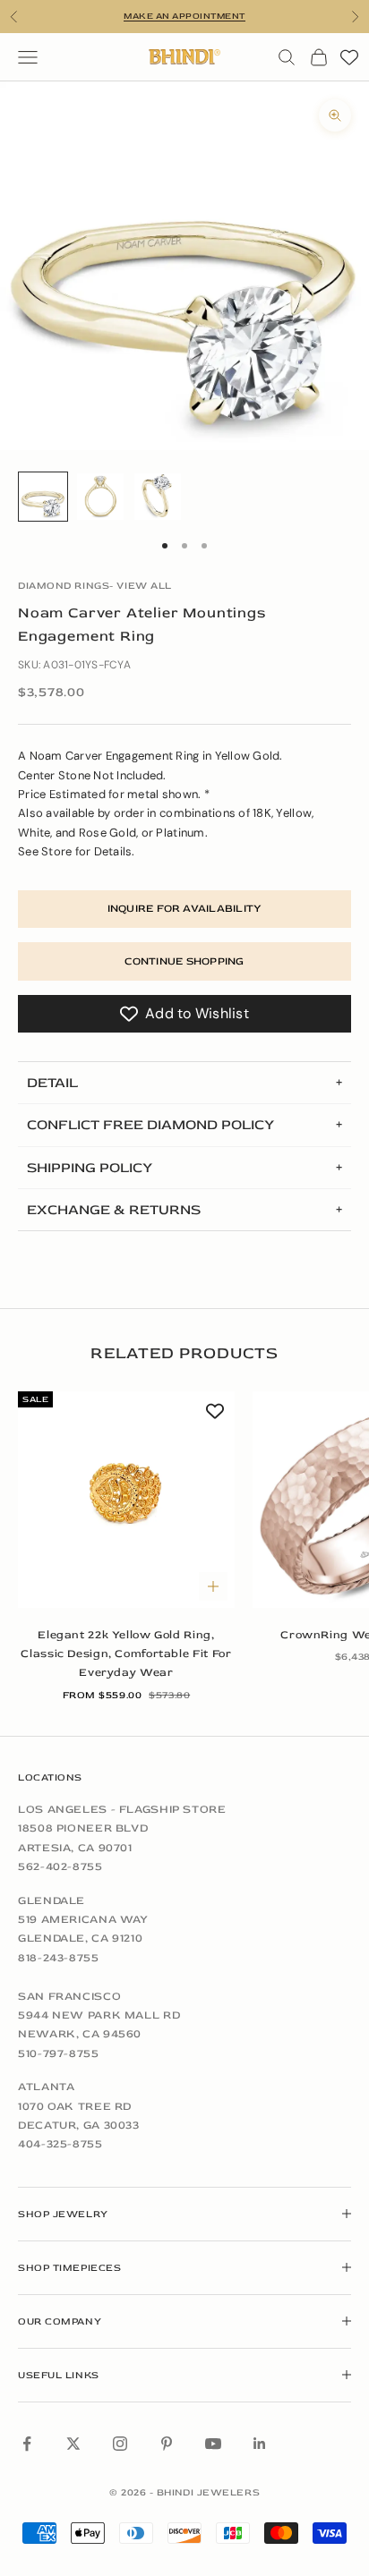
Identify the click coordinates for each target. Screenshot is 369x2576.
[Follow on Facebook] (27, 2444)
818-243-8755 (59, 1958)
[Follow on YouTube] (213, 2444)
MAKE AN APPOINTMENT (184, 16)
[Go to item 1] (43, 497)
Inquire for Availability (185, 909)
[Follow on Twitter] (73, 2444)
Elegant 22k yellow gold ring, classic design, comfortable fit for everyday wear (126, 1654)
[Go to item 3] (158, 497)
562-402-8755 (60, 1866)
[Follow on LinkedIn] (260, 2444)
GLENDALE (51, 1900)
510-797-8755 (59, 2053)
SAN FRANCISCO (69, 1996)
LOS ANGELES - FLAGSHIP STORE (122, 1809)
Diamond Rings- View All (95, 586)
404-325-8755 (60, 2144)
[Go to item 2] (100, 497)
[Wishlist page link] (349, 57)
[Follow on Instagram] (120, 2444)
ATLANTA (46, 2087)
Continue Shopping (184, 961)
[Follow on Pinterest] (167, 2444)
